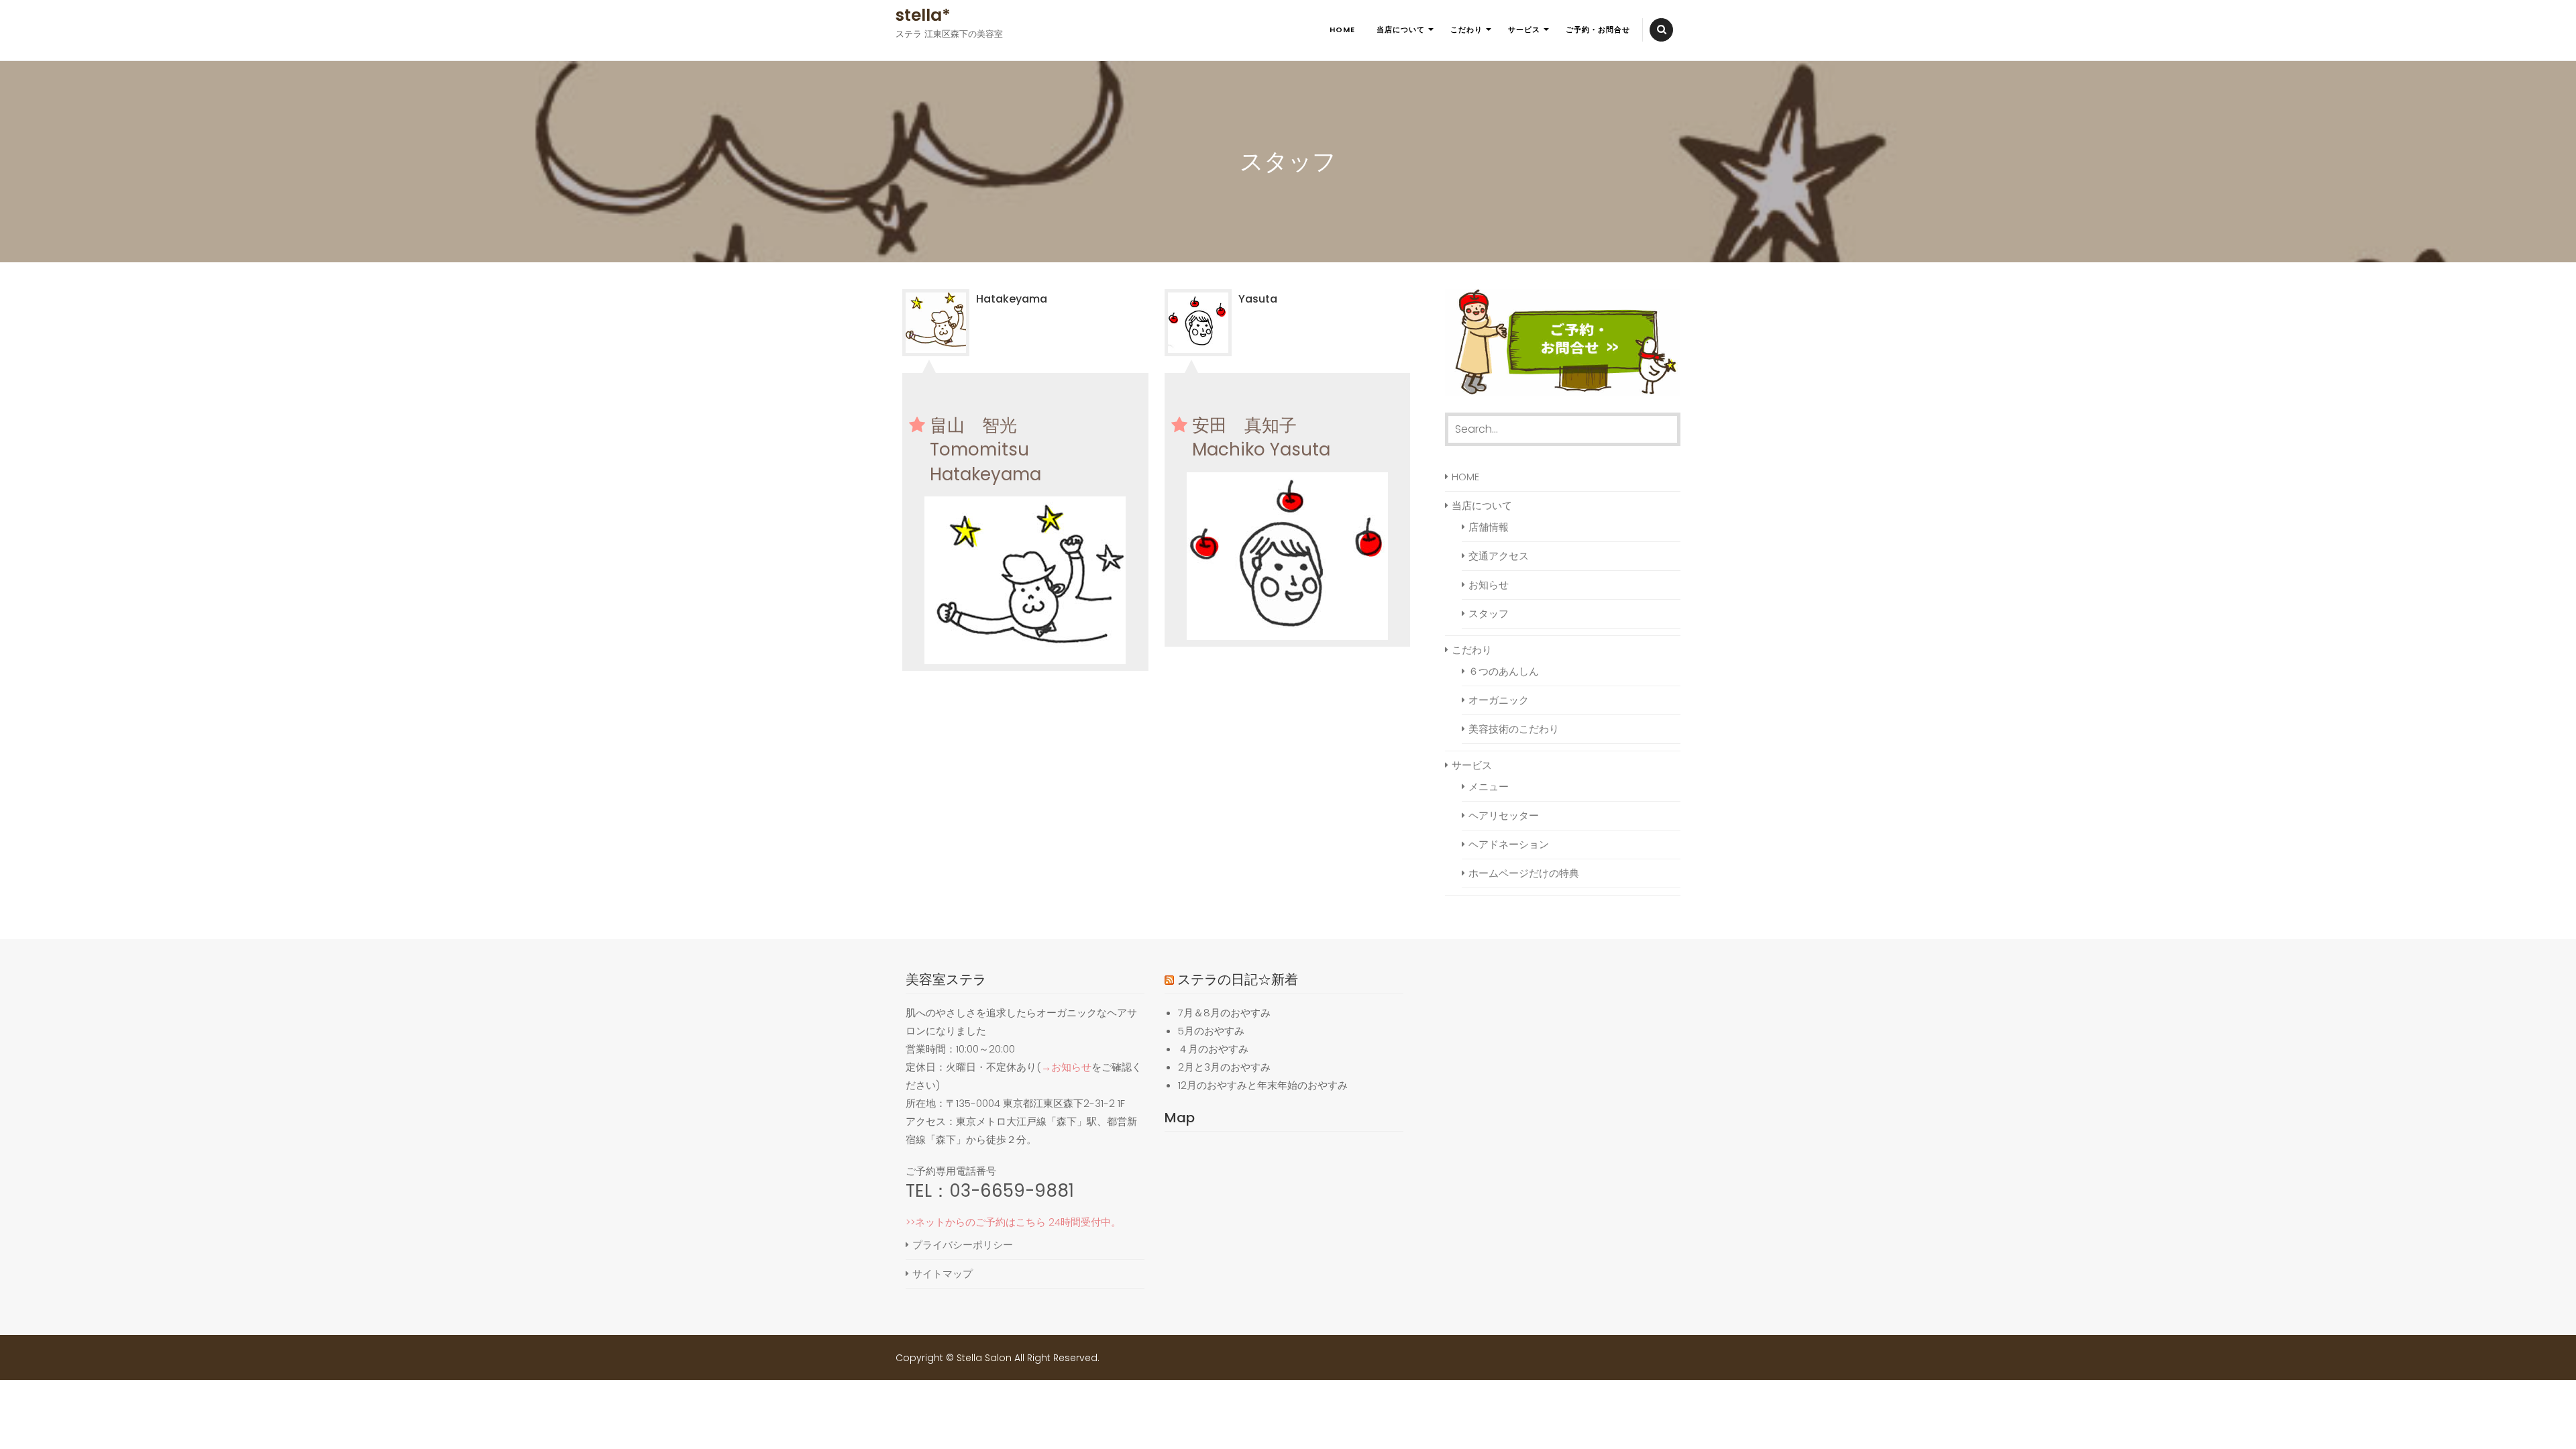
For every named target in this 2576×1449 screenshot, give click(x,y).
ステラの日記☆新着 (1238, 979)
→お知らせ (1066, 1067)
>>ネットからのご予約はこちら (976, 1222)
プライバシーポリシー (963, 1245)
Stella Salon (984, 1358)
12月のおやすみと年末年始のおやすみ (1263, 1085)
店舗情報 (1489, 527)
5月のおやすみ (1211, 1031)
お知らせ (1489, 585)
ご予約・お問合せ (1598, 30)
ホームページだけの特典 (1524, 873)
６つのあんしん (1504, 671)
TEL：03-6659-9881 (990, 1191)
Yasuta (1258, 299)
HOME (1342, 30)
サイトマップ (943, 1274)
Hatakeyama (1012, 299)
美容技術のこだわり (1514, 729)
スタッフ (1489, 613)
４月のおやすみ (1213, 1049)
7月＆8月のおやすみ (1224, 1013)
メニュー (1489, 787)
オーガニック (1499, 700)
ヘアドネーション (1509, 844)
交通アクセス (1499, 556)
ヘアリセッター (1504, 815)
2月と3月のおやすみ (1224, 1067)
